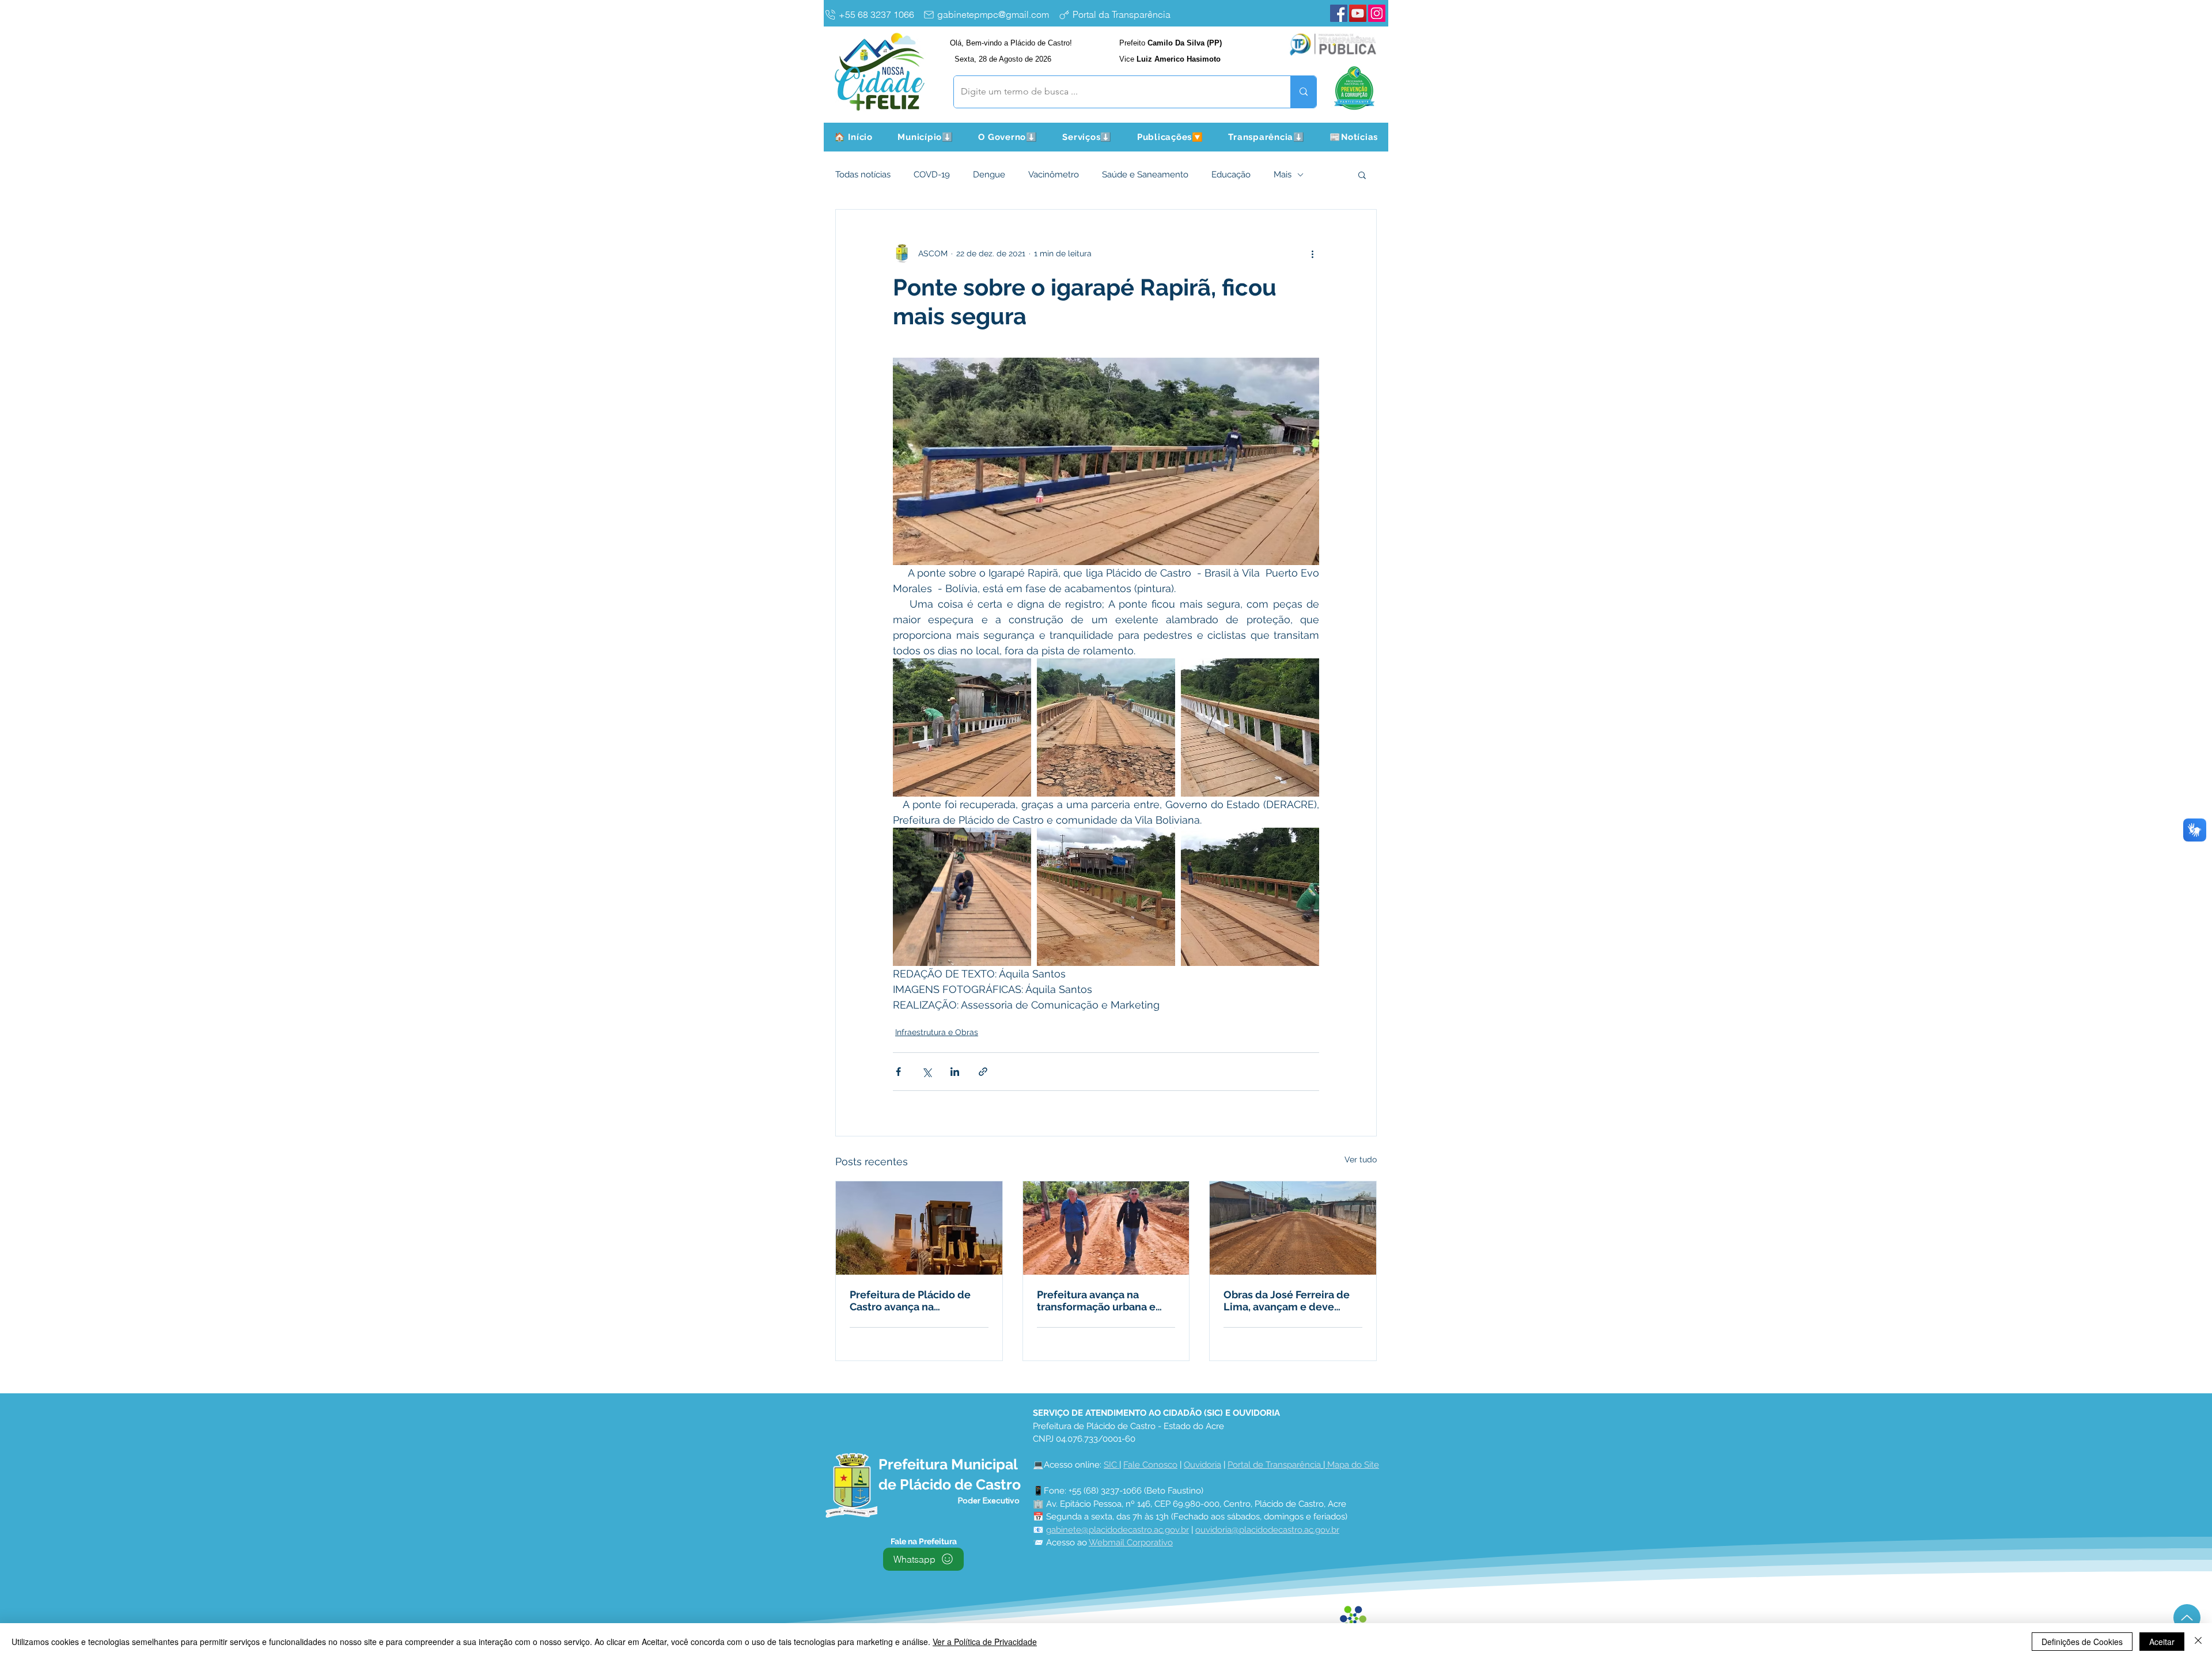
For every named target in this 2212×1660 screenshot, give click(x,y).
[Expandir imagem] (962, 727)
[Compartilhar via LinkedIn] (955, 1072)
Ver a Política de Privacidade (985, 1642)
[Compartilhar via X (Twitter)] (927, 1072)
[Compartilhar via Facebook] (898, 1072)
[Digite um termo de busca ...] (1303, 92)
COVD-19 (932, 175)
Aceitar (2162, 1642)
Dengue (989, 175)
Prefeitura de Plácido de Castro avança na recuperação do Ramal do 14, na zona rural (914, 1301)
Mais (1283, 175)
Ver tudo (1361, 1159)
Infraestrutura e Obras (937, 1032)
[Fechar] (2198, 1642)
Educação (1231, 175)
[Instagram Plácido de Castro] (1377, 13)
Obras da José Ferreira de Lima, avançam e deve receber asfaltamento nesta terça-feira (1293, 1301)
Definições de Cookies (2082, 1642)
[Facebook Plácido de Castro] (1339, 13)
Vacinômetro (1054, 175)
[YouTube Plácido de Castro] (1358, 13)
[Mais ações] (1312, 253)
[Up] (2187, 1618)
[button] (926, 137)
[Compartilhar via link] (983, 1072)
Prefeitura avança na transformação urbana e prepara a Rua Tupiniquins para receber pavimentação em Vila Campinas (1105, 1301)
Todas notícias (863, 175)
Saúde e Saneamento (1145, 175)
